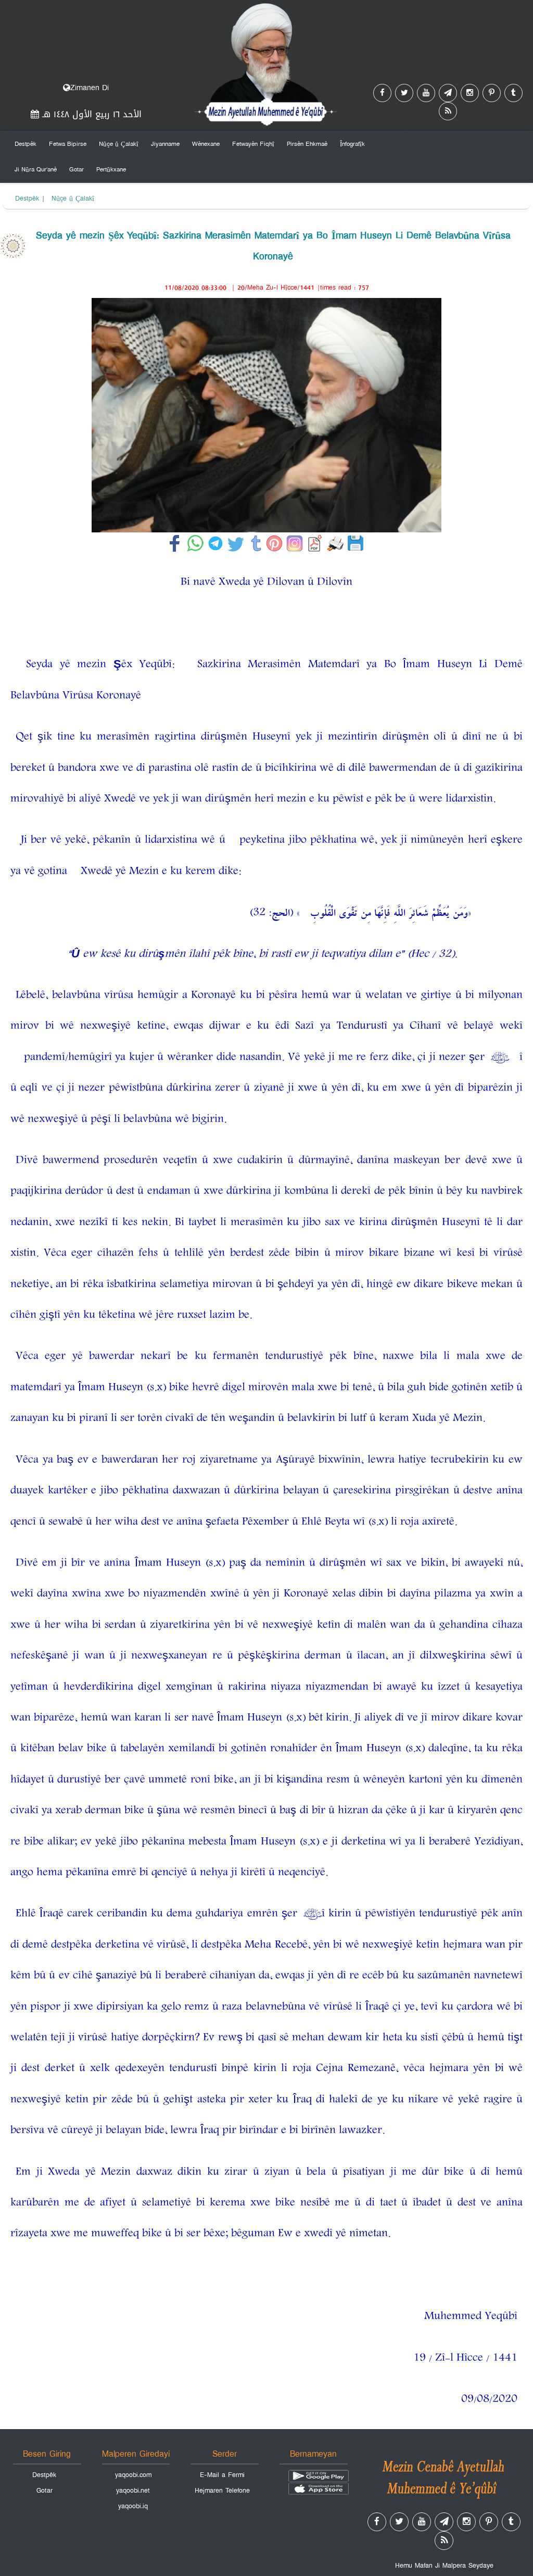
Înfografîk (352, 144)
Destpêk (26, 144)
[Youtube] (426, 93)
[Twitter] (404, 93)
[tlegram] (448, 93)
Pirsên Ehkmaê (307, 144)
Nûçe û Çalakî (119, 144)
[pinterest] (492, 93)
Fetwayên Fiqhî (253, 144)
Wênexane (206, 144)
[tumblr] (513, 93)
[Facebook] (382, 93)
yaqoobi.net (133, 2491)
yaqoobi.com (133, 2475)
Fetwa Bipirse (68, 144)
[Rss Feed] (448, 111)
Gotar (77, 169)
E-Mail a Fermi (222, 2475)
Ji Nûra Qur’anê (36, 169)
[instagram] (470, 93)
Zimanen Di (90, 88)
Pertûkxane (111, 169)
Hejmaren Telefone (222, 2491)
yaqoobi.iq (133, 2506)
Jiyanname (165, 144)
